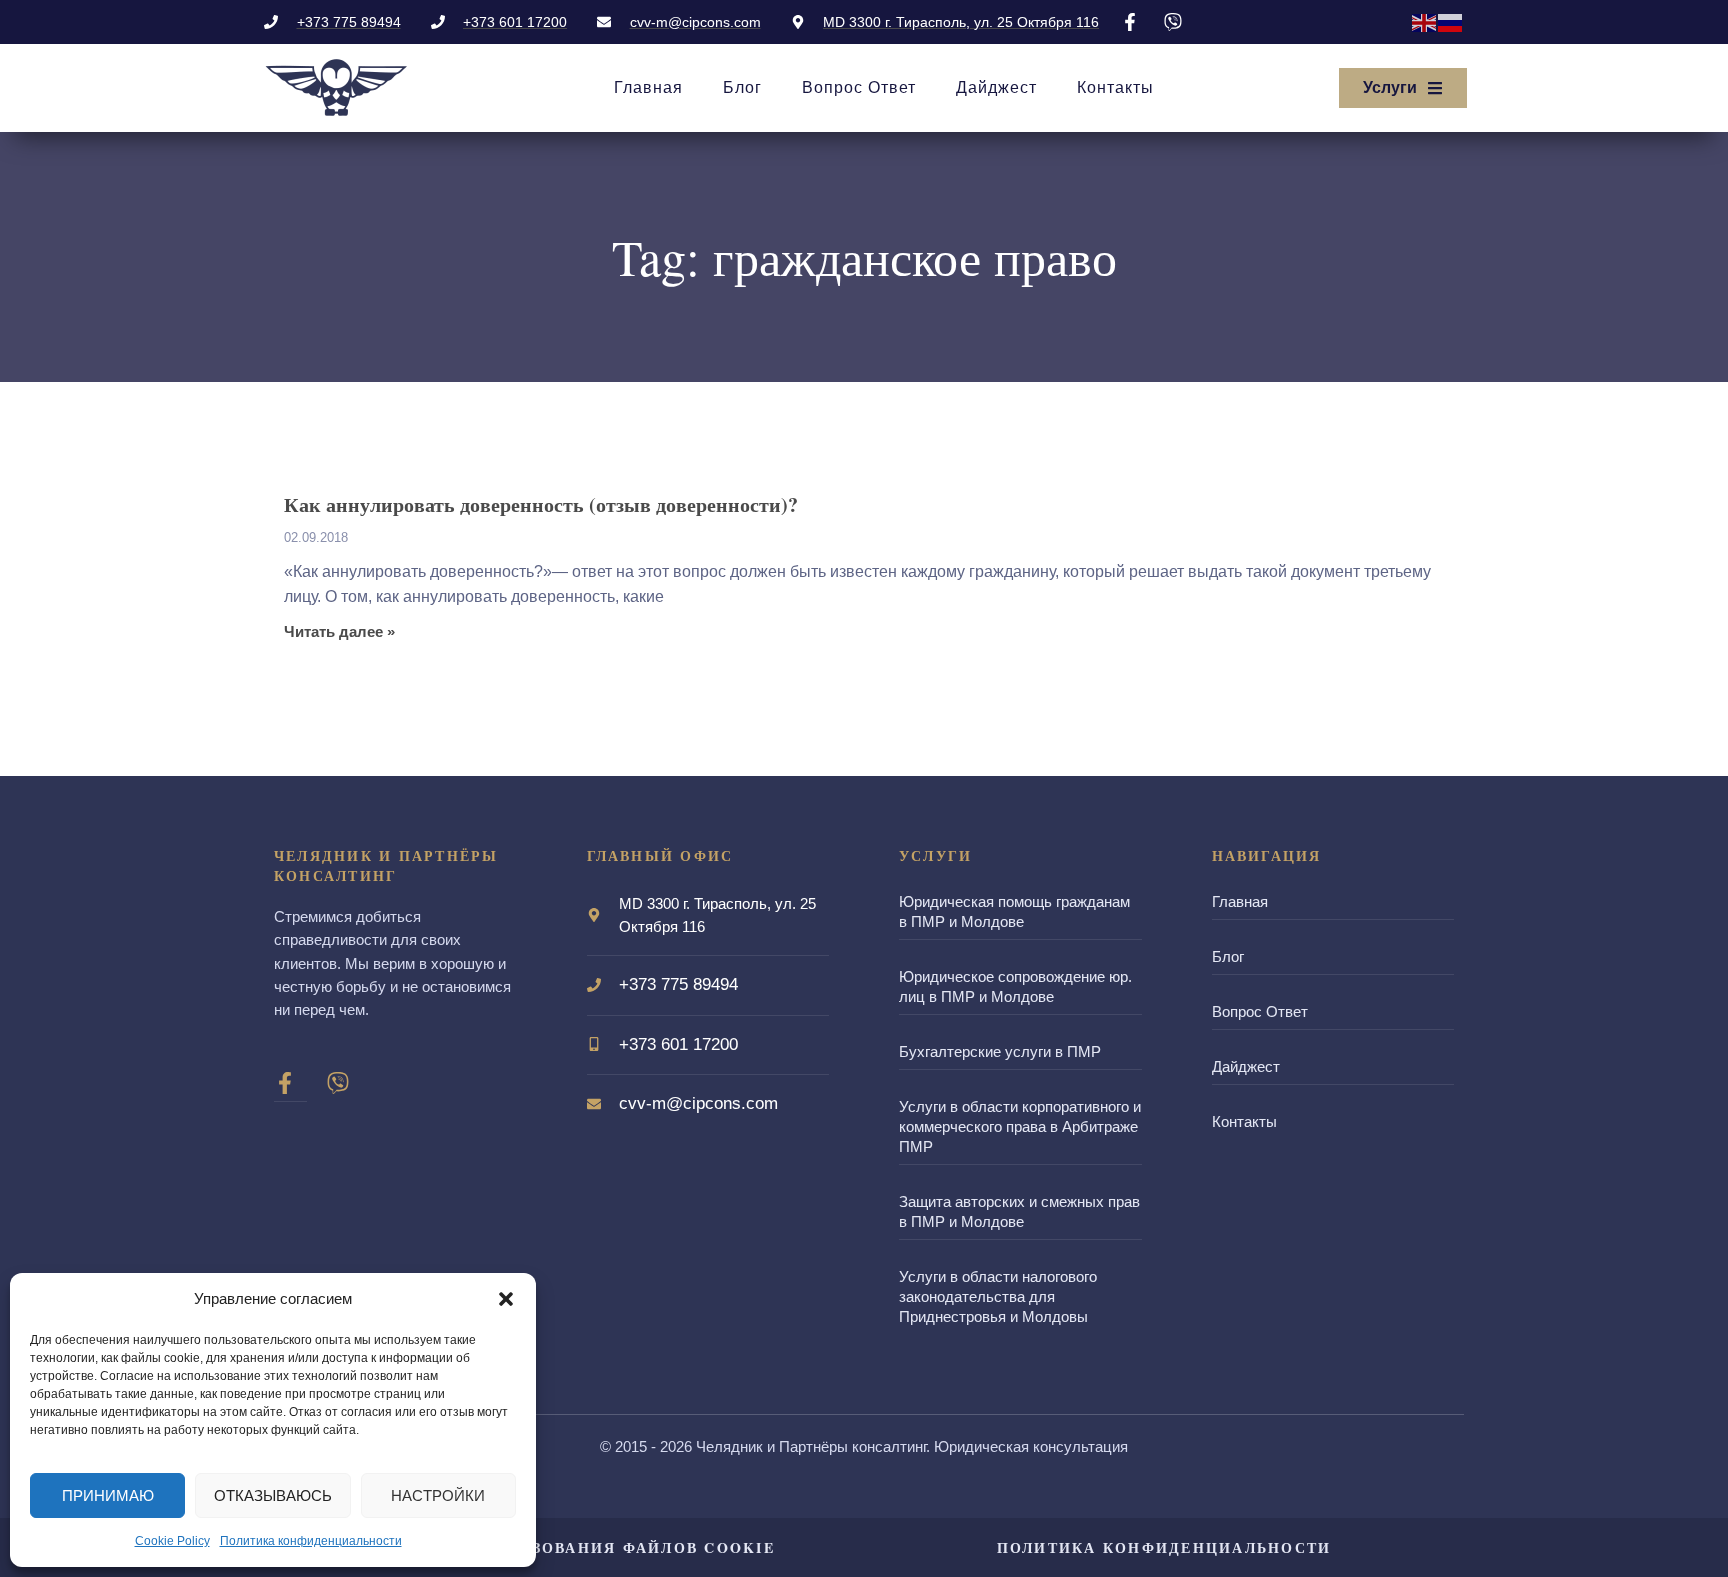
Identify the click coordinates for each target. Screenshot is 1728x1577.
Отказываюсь (273, 1495)
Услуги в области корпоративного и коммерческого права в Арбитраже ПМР (1020, 1126)
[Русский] (1451, 21)
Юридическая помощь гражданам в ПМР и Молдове (1014, 911)
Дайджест (996, 87)
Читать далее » (339, 632)
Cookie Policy (172, 1541)
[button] (506, 1299)
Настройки (438, 1495)
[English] (1425, 21)
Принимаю (108, 1495)
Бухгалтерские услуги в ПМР (1000, 1051)
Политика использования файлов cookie (564, 1547)
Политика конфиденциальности (311, 1541)
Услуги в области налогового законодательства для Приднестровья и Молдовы (998, 1296)
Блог (742, 87)
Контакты (1115, 87)
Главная (648, 87)
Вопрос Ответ (859, 87)
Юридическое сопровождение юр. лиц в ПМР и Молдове (1015, 986)
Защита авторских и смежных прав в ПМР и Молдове (1019, 1211)
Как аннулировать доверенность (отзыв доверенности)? (541, 505)
